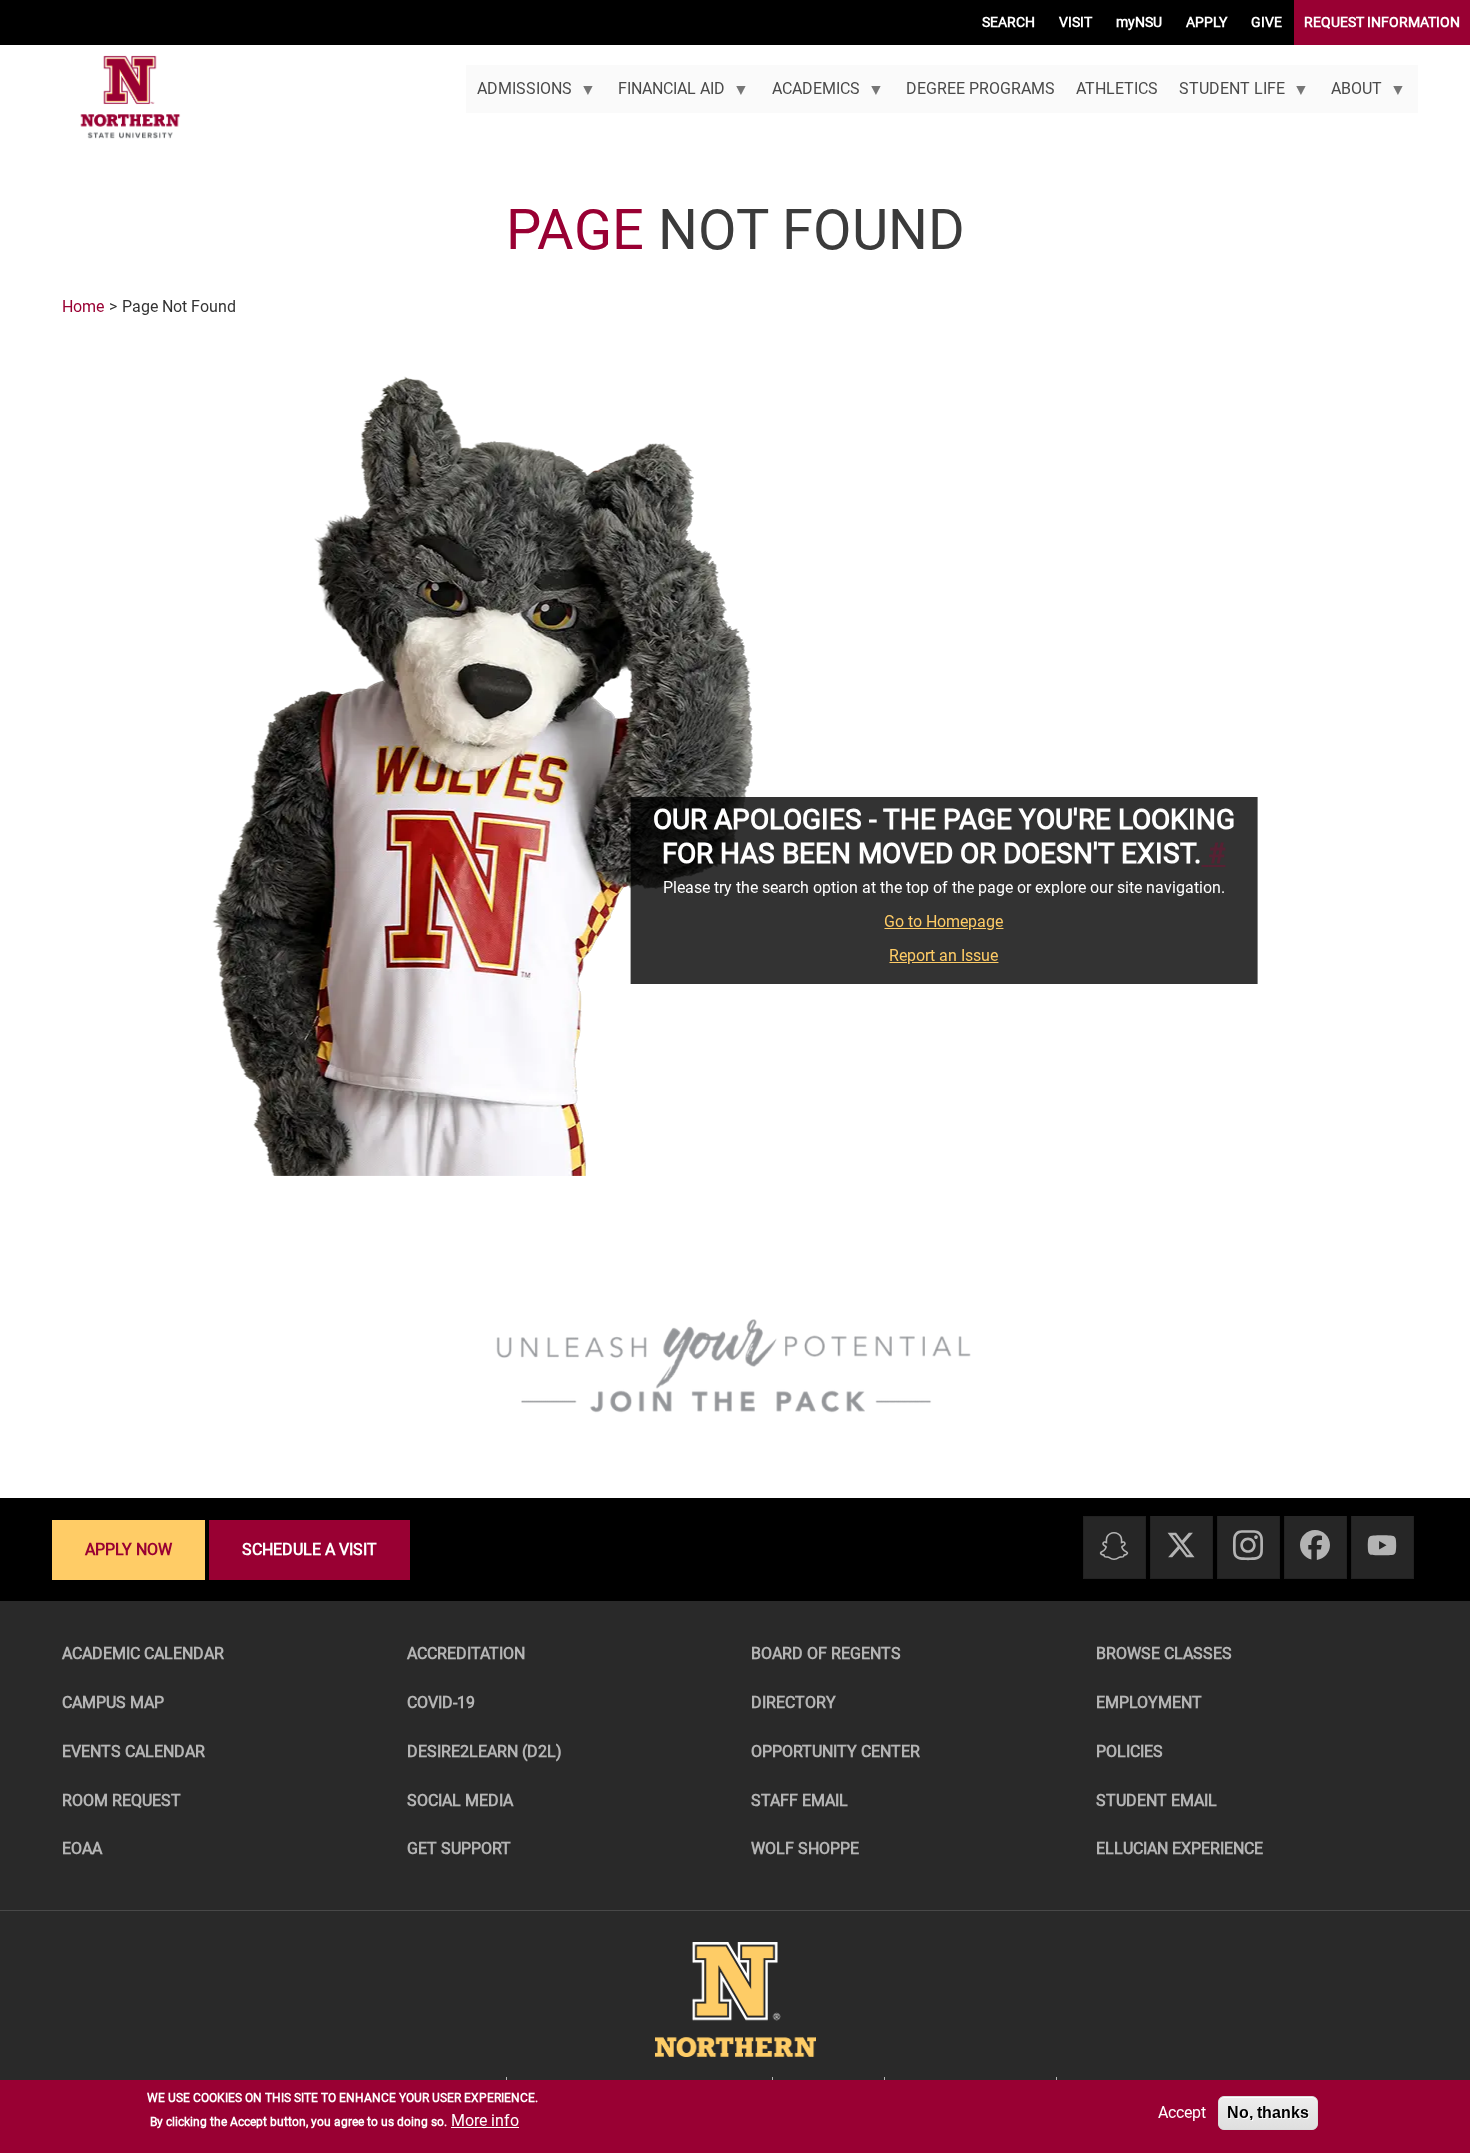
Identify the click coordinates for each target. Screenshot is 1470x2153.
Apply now (128, 1549)
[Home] (130, 97)
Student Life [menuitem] (1226, 96)
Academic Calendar (143, 1653)
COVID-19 (441, 1702)
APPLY (1206, 22)
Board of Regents (826, 1653)
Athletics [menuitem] (1117, 88)
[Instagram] (1248, 1546)
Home (83, 306)
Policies (1129, 1751)
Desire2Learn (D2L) (484, 1751)
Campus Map (113, 1702)
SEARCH (1008, 22)
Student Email (1156, 1800)
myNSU (1139, 22)
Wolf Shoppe (805, 1848)
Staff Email (799, 1800)
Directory (793, 1702)
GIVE (1266, 22)
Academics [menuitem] (810, 96)
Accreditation (466, 1653)
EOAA (82, 1848)
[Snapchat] (1114, 1547)
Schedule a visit (309, 1549)
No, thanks (1268, 2112)
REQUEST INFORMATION (1382, 22)
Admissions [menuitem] (518, 96)
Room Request (121, 1800)
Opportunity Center (835, 1751)
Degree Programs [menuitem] (980, 88)
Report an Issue (943, 955)
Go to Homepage (943, 921)
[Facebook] (1315, 1546)
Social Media (460, 1800)
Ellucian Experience (1179, 1848)
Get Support (459, 1848)
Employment (1149, 1702)
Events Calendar (133, 1751)
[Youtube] (1382, 1546)
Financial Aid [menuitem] (666, 96)
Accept (1182, 2112)
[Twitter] (1181, 1546)
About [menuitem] (1351, 96)
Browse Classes (1164, 1653)
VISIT (1075, 22)
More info (485, 2120)
